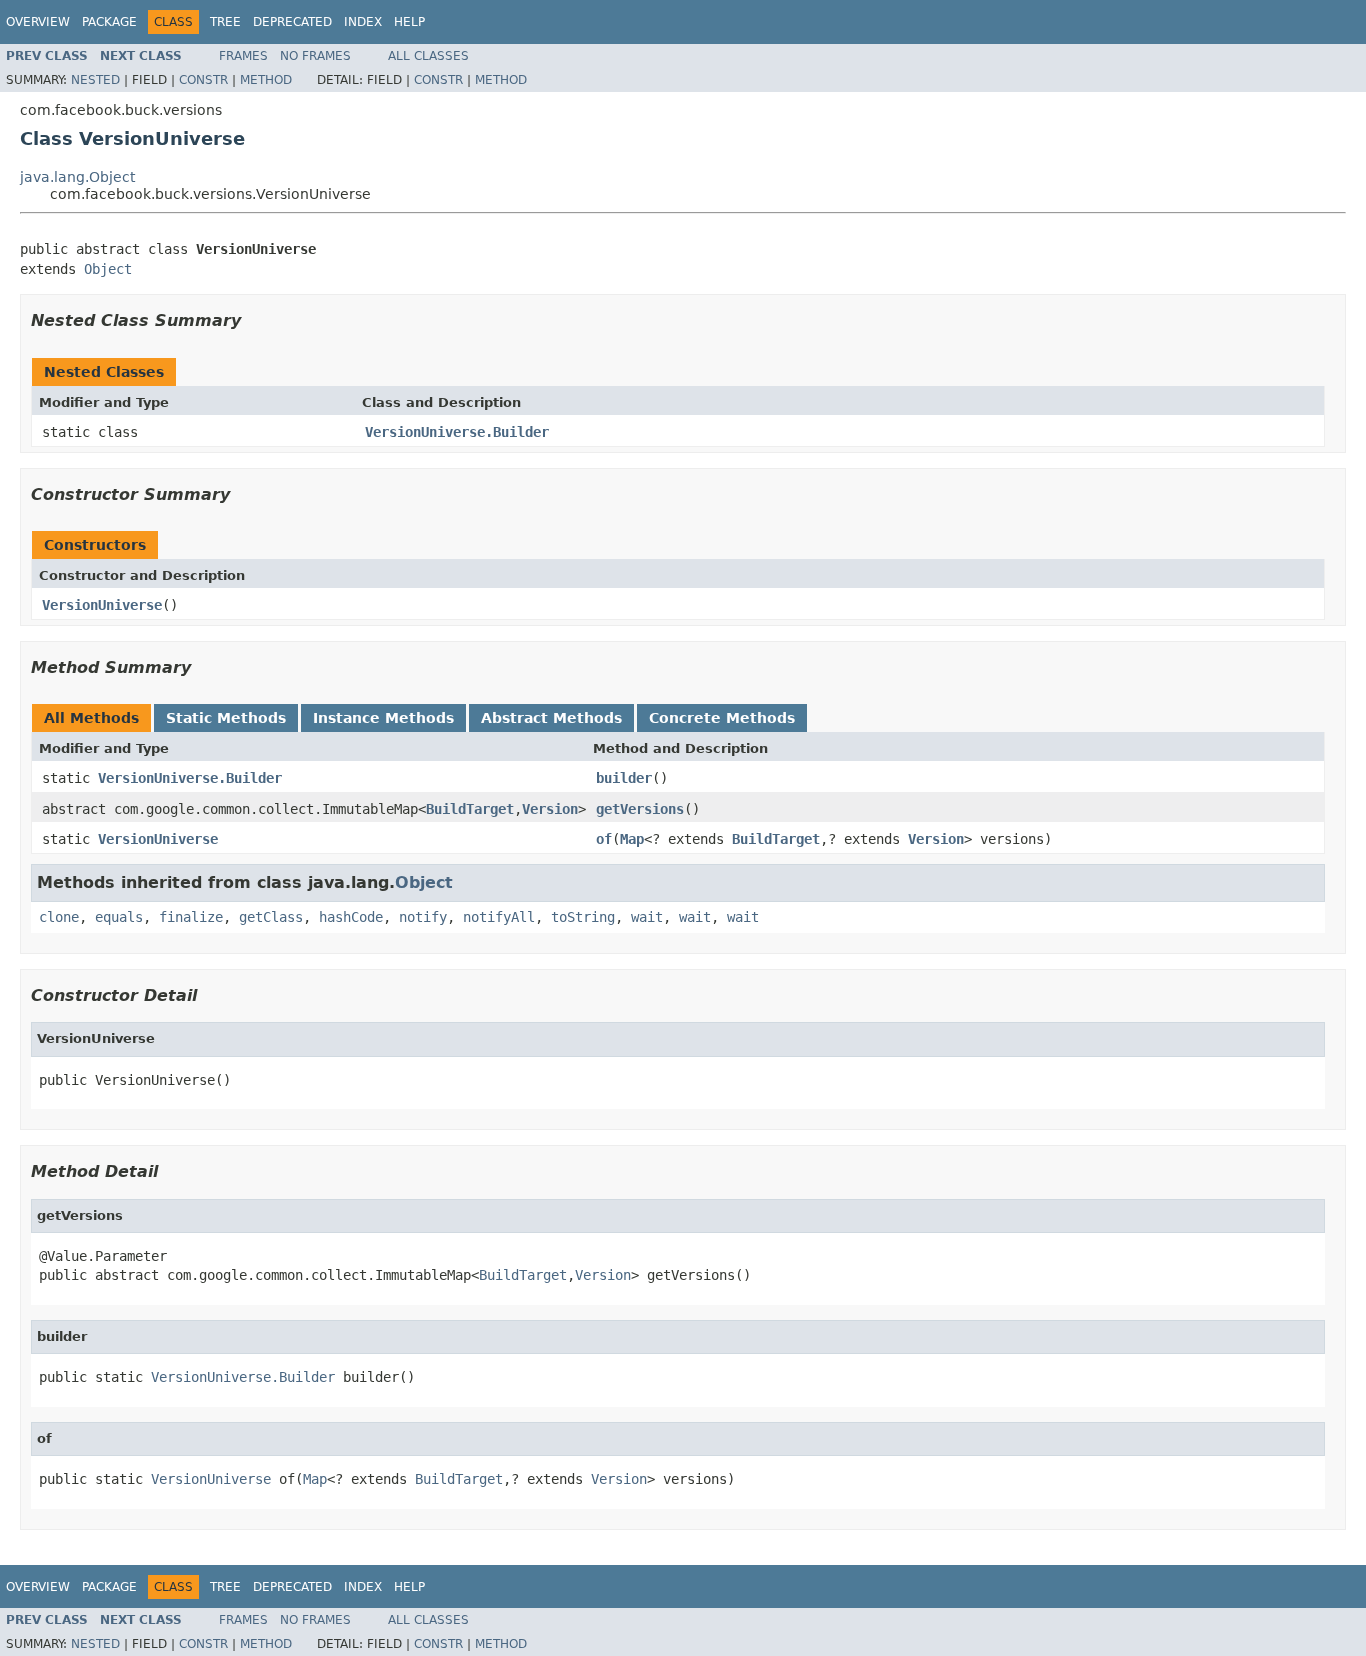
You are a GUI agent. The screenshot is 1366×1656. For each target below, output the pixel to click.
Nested (95, 80)
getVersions (640, 809)
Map (632, 839)
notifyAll (499, 917)
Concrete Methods (722, 718)
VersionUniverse (102, 605)
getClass (271, 917)
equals (119, 917)
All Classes (428, 56)
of (604, 839)
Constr (203, 80)
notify (423, 917)
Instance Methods (383, 718)
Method (266, 80)
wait (647, 917)
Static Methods (226, 718)
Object (108, 269)
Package (109, 22)
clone (59, 917)
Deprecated (292, 22)
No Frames (315, 56)
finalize (191, 917)
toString (583, 917)
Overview (38, 22)
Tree (225, 22)
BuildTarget (470, 809)
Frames (243, 56)
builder (624, 778)
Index (363, 22)
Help (409, 22)
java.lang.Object (77, 177)
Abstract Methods (551, 718)
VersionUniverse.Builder (457, 432)
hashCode (351, 917)
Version (550, 809)
